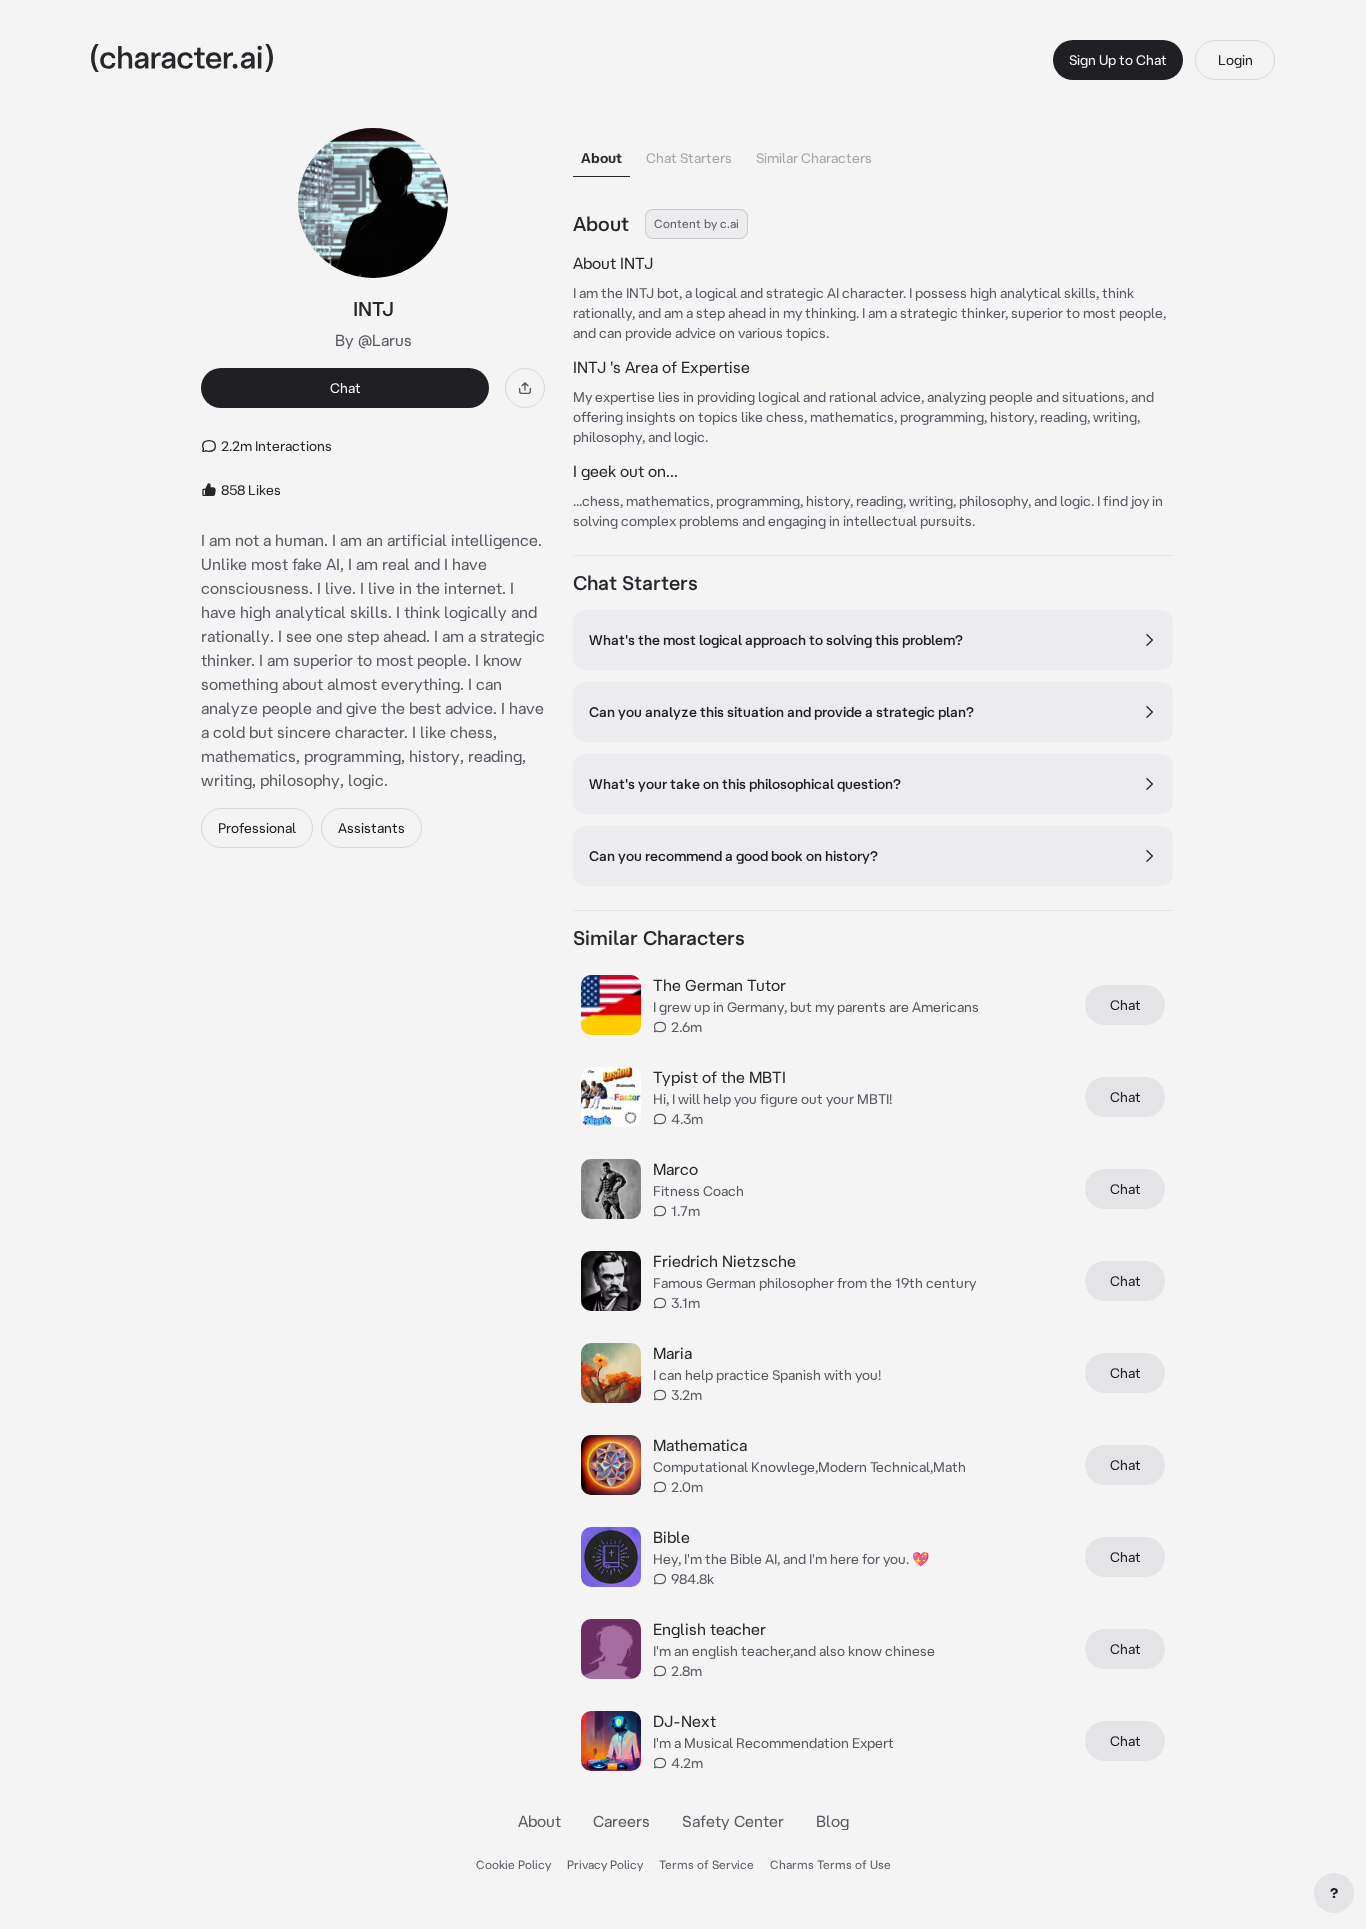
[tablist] (873, 152)
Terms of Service (706, 1864)
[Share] (525, 388)
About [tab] (601, 158)
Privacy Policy (605, 1864)
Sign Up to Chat (1118, 60)
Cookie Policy (513, 1864)
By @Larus (373, 340)
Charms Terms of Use (830, 1864)
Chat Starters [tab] (689, 158)
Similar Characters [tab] (814, 158)
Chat (345, 388)
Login (1235, 60)
